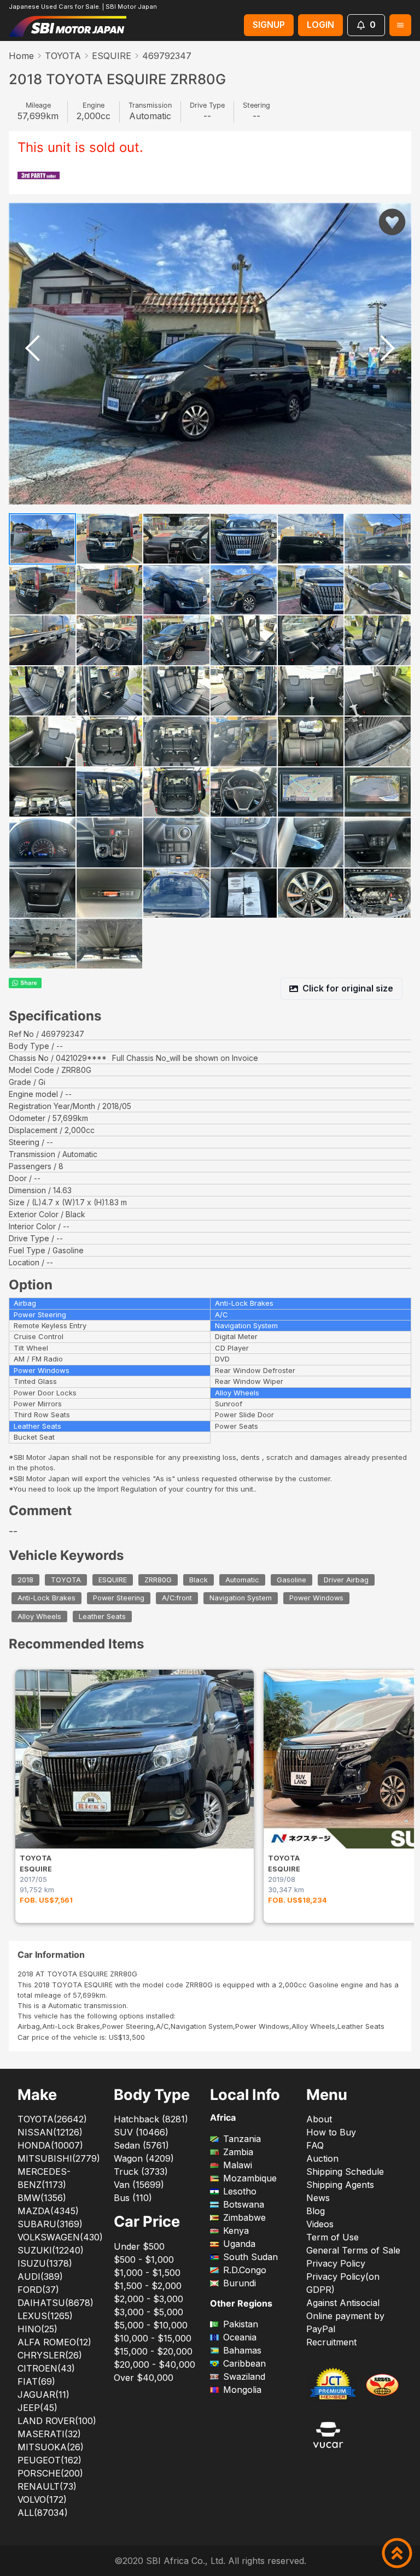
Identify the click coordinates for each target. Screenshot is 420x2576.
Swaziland (244, 2377)
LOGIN (320, 25)
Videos (320, 2224)
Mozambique (250, 2178)
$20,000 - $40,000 (154, 2364)
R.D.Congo (245, 2270)
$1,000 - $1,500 (147, 2273)
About (319, 2119)
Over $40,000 (144, 2378)
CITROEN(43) (46, 2368)
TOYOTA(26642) (52, 2119)
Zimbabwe (244, 2217)
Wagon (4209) (144, 2158)
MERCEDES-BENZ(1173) (44, 2178)
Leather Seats (102, 1616)
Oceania (240, 2337)
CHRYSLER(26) (50, 2355)
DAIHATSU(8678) (56, 2303)
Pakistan (241, 2324)
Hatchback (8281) (151, 2119)
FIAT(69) (36, 2381)
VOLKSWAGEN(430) (60, 2237)
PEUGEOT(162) (49, 2460)
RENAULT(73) (47, 2486)
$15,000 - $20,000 (153, 2351)
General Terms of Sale (353, 2250)
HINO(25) (37, 2329)
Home (21, 56)
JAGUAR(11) (43, 2395)
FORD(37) (38, 2290)
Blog (316, 2211)
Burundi (240, 2283)
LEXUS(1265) (45, 2316)
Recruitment (331, 2342)
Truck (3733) (141, 2172)
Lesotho (240, 2191)
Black (199, 1580)
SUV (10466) (141, 2132)
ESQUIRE (112, 56)
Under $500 (139, 2246)
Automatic (242, 1580)
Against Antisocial (343, 2303)
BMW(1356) (42, 2198)
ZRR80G (158, 1580)
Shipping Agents (340, 2185)
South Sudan (250, 2257)
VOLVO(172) (42, 2499)
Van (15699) (139, 2185)
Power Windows (316, 1598)
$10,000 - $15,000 (153, 2338)
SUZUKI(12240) (51, 2250)
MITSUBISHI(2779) (59, 2158)
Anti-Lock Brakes (46, 1598)
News (318, 2198)
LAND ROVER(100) (57, 2421)
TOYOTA (63, 56)
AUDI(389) (40, 2276)
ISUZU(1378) (45, 2263)
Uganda (239, 2244)
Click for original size (348, 988)
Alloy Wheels (39, 1616)
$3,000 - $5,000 (148, 2312)
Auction (322, 2158)
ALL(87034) (43, 2513)
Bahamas (242, 2350)
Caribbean (244, 2363)
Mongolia (242, 2390)
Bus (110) (133, 2198)
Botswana (244, 2204)
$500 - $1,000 (144, 2260)
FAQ (315, 2145)
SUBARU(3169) (50, 2224)
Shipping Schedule (345, 2172)
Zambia (238, 2152)
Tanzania (242, 2139)
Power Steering (119, 1598)
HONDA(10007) (50, 2145)
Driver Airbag (346, 1580)
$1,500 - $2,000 (148, 2286)
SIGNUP (269, 25)
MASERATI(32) (49, 2434)
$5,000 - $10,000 (151, 2325)
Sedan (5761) (141, 2145)
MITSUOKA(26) (51, 2447)
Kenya (236, 2231)
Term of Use (332, 2237)
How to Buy (331, 2132)
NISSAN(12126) (50, 2132)
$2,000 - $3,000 (148, 2299)
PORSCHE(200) (50, 2473)
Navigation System (241, 1598)
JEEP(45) (37, 2408)
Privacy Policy (336, 2263)
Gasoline (291, 1580)
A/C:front (177, 1598)
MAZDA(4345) (48, 2211)
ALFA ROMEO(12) (54, 2342)
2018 (25, 1580)
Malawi (238, 2165)
